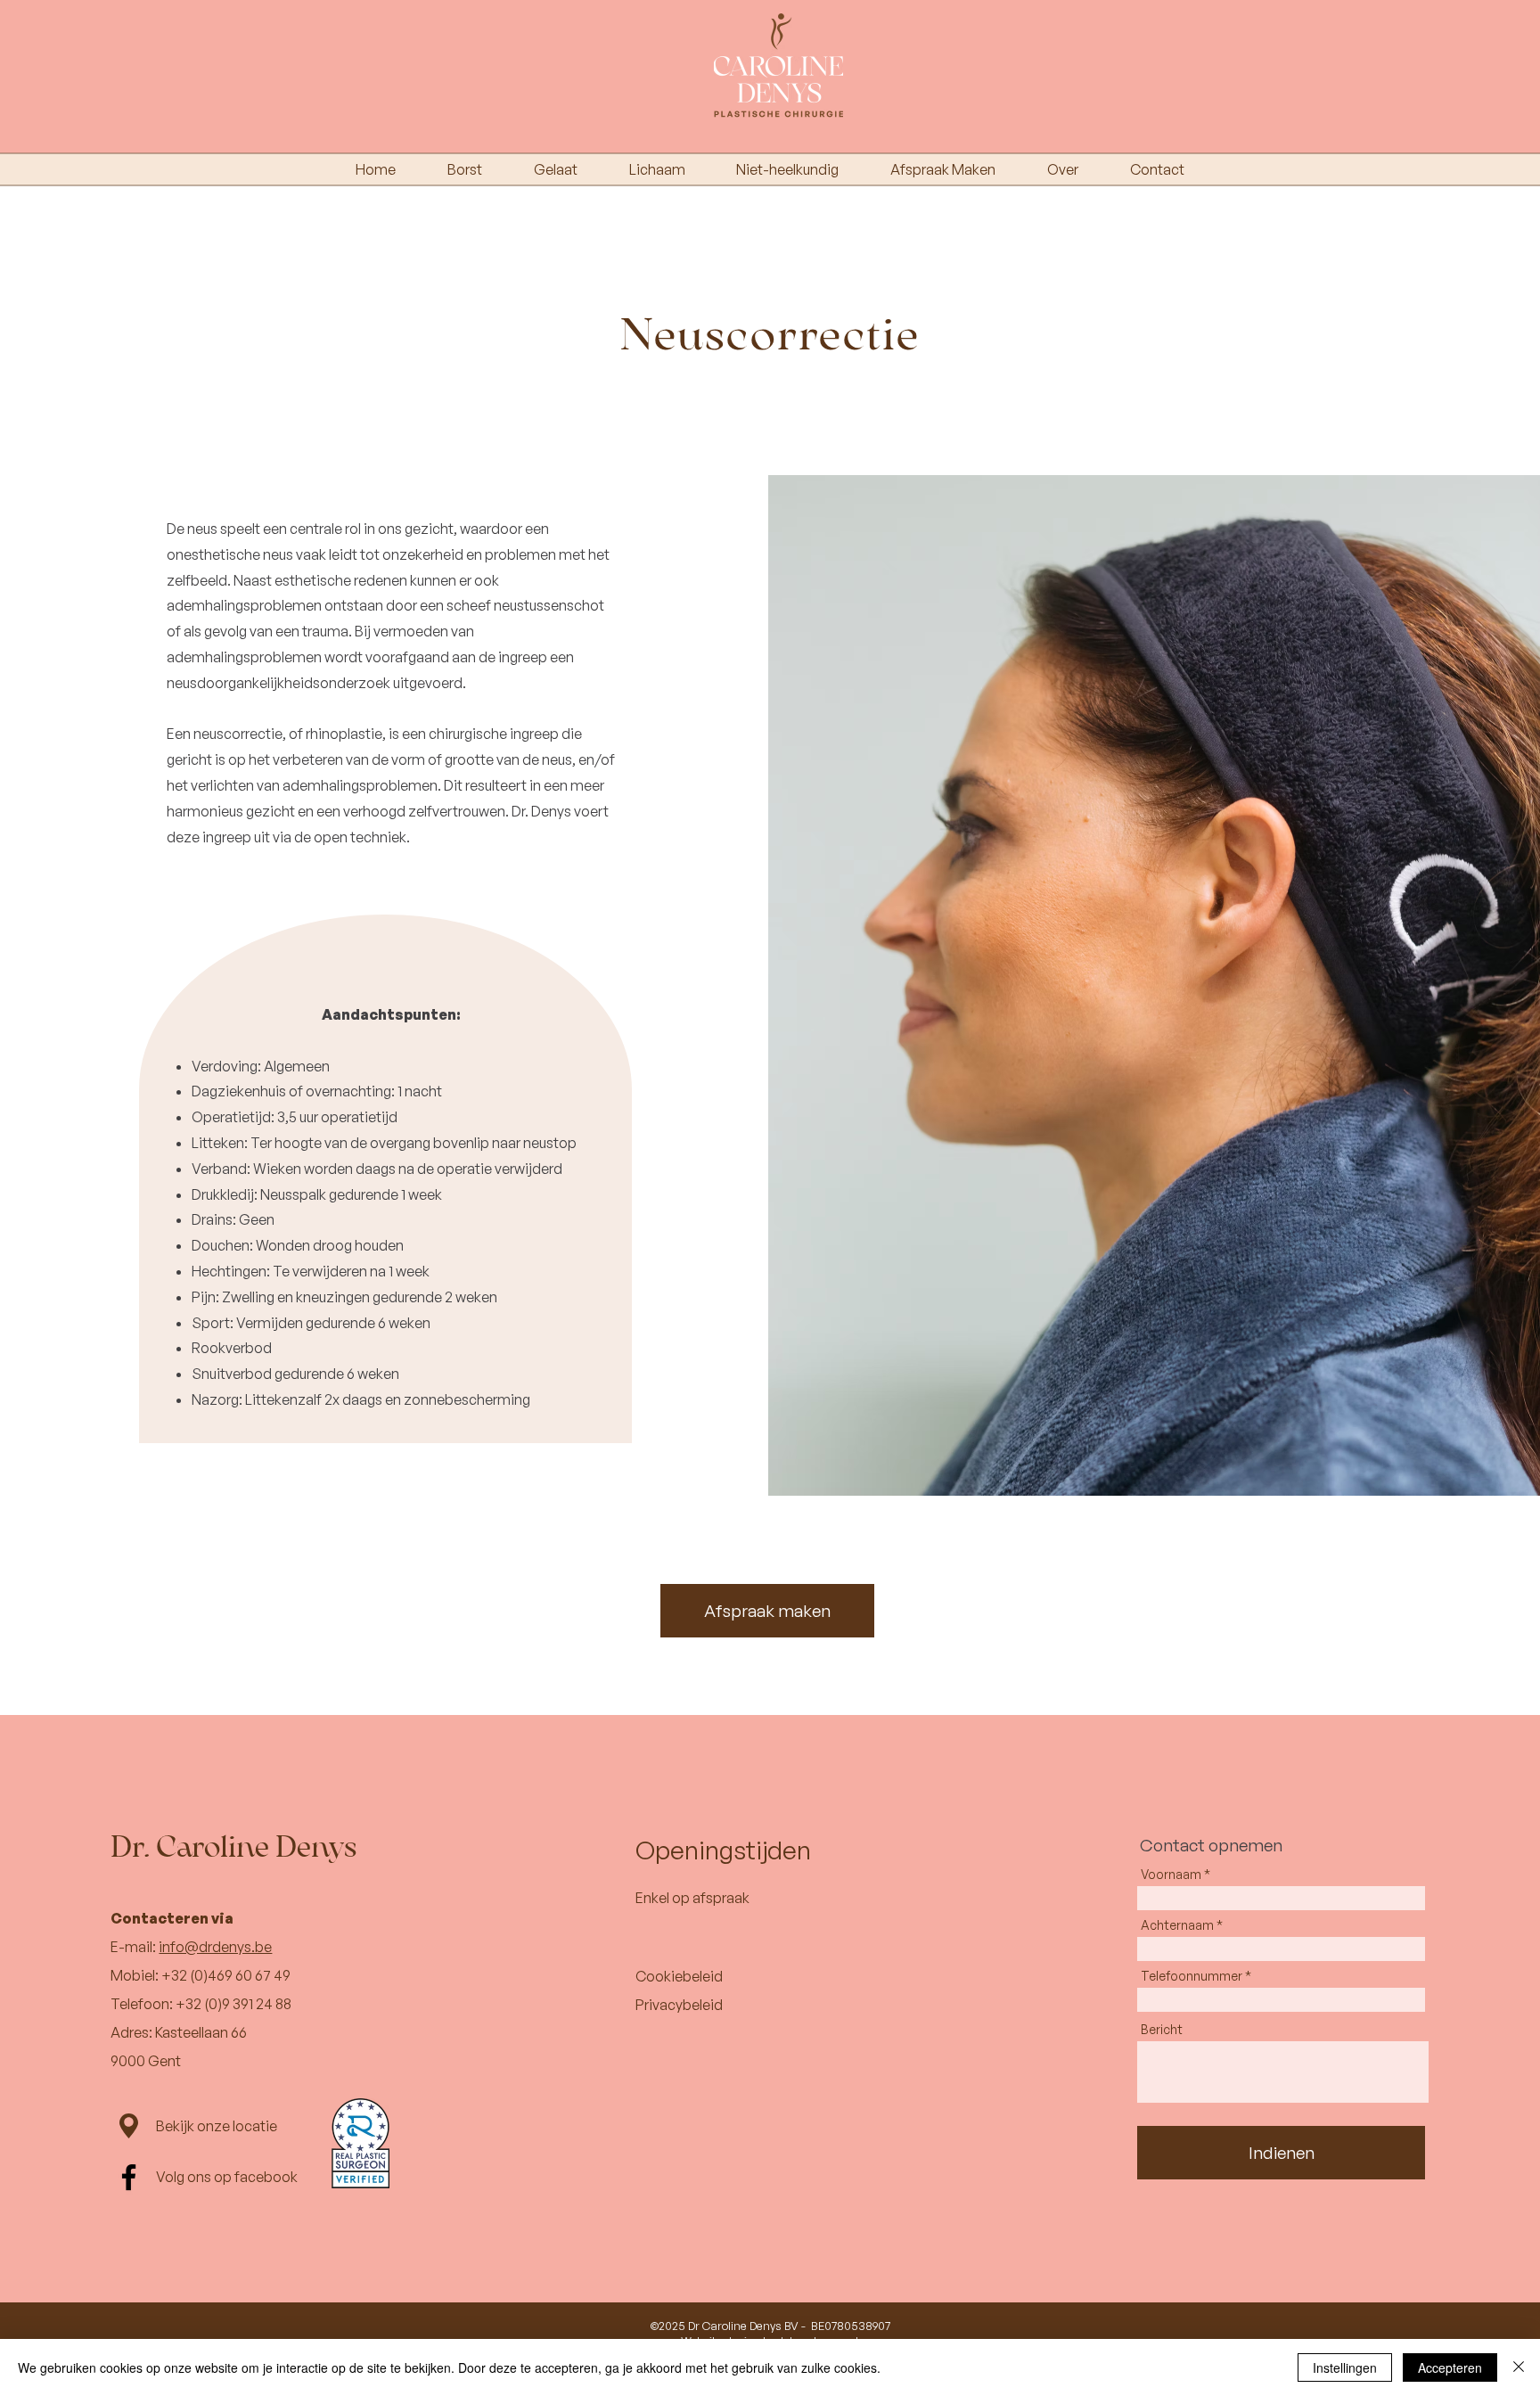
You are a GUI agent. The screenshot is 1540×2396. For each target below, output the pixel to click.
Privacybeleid (679, 2005)
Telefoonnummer (1192, 1976)
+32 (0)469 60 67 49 (226, 1975)
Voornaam (1171, 1875)
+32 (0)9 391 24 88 (233, 2004)
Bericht (1162, 2030)
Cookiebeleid (679, 1976)
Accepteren (1450, 2367)
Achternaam (1177, 1925)
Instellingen (1345, 2367)
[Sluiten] (1519, 2367)
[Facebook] (129, 2177)
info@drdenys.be (215, 1947)
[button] (1423, 51)
